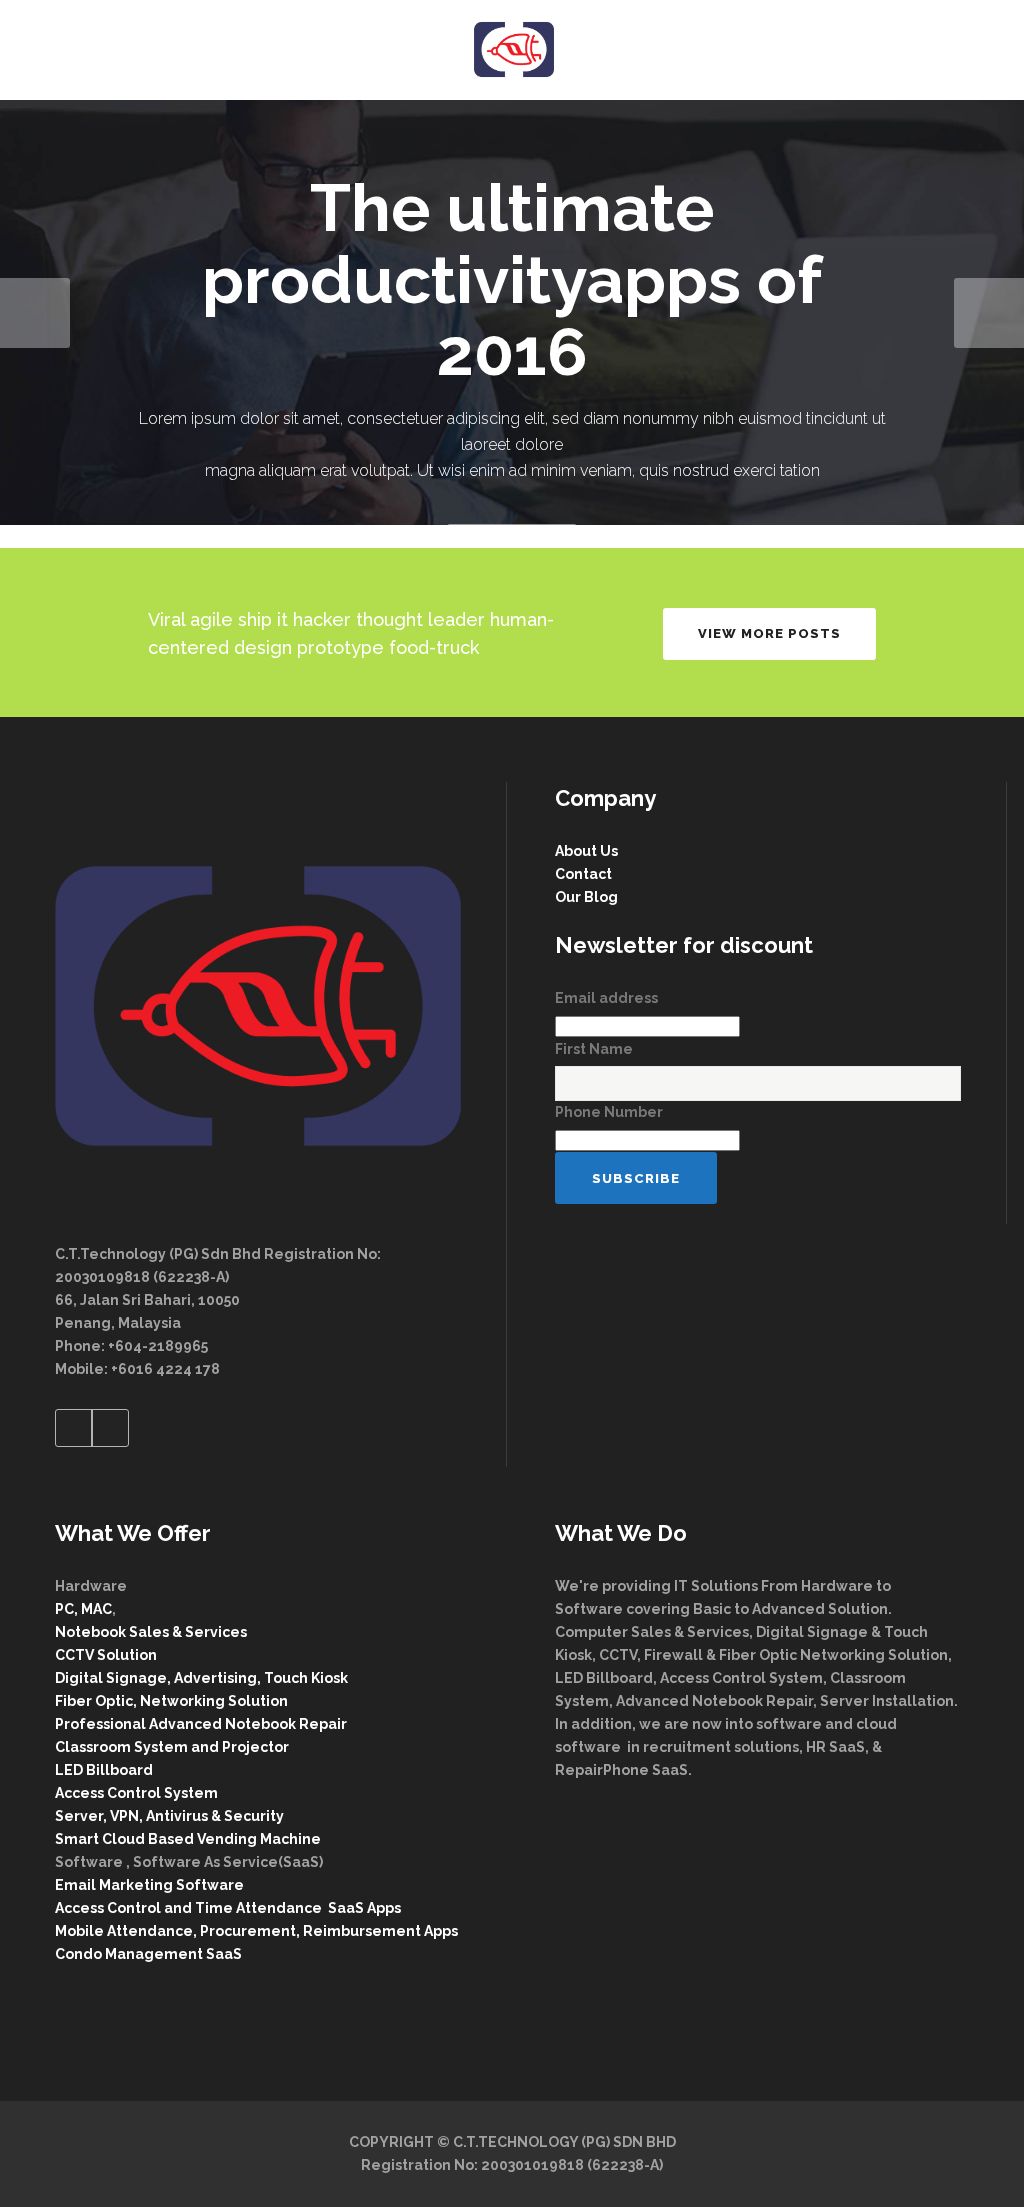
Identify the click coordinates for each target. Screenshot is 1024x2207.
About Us (586, 851)
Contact (583, 874)
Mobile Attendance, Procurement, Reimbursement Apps (256, 1931)
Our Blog (586, 897)
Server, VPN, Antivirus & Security (169, 1816)
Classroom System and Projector (172, 1747)
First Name (594, 1049)
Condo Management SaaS (148, 1954)
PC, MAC (83, 1609)
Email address (606, 998)
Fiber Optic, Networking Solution (171, 1701)
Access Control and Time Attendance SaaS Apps (228, 1908)
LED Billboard (104, 1770)
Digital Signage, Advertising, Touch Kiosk (201, 1678)
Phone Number (609, 1112)
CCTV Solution (106, 1655)
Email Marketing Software (151, 1885)
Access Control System (136, 1793)
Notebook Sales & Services (151, 1632)
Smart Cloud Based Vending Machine (188, 1839)
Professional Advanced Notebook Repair (201, 1724)
